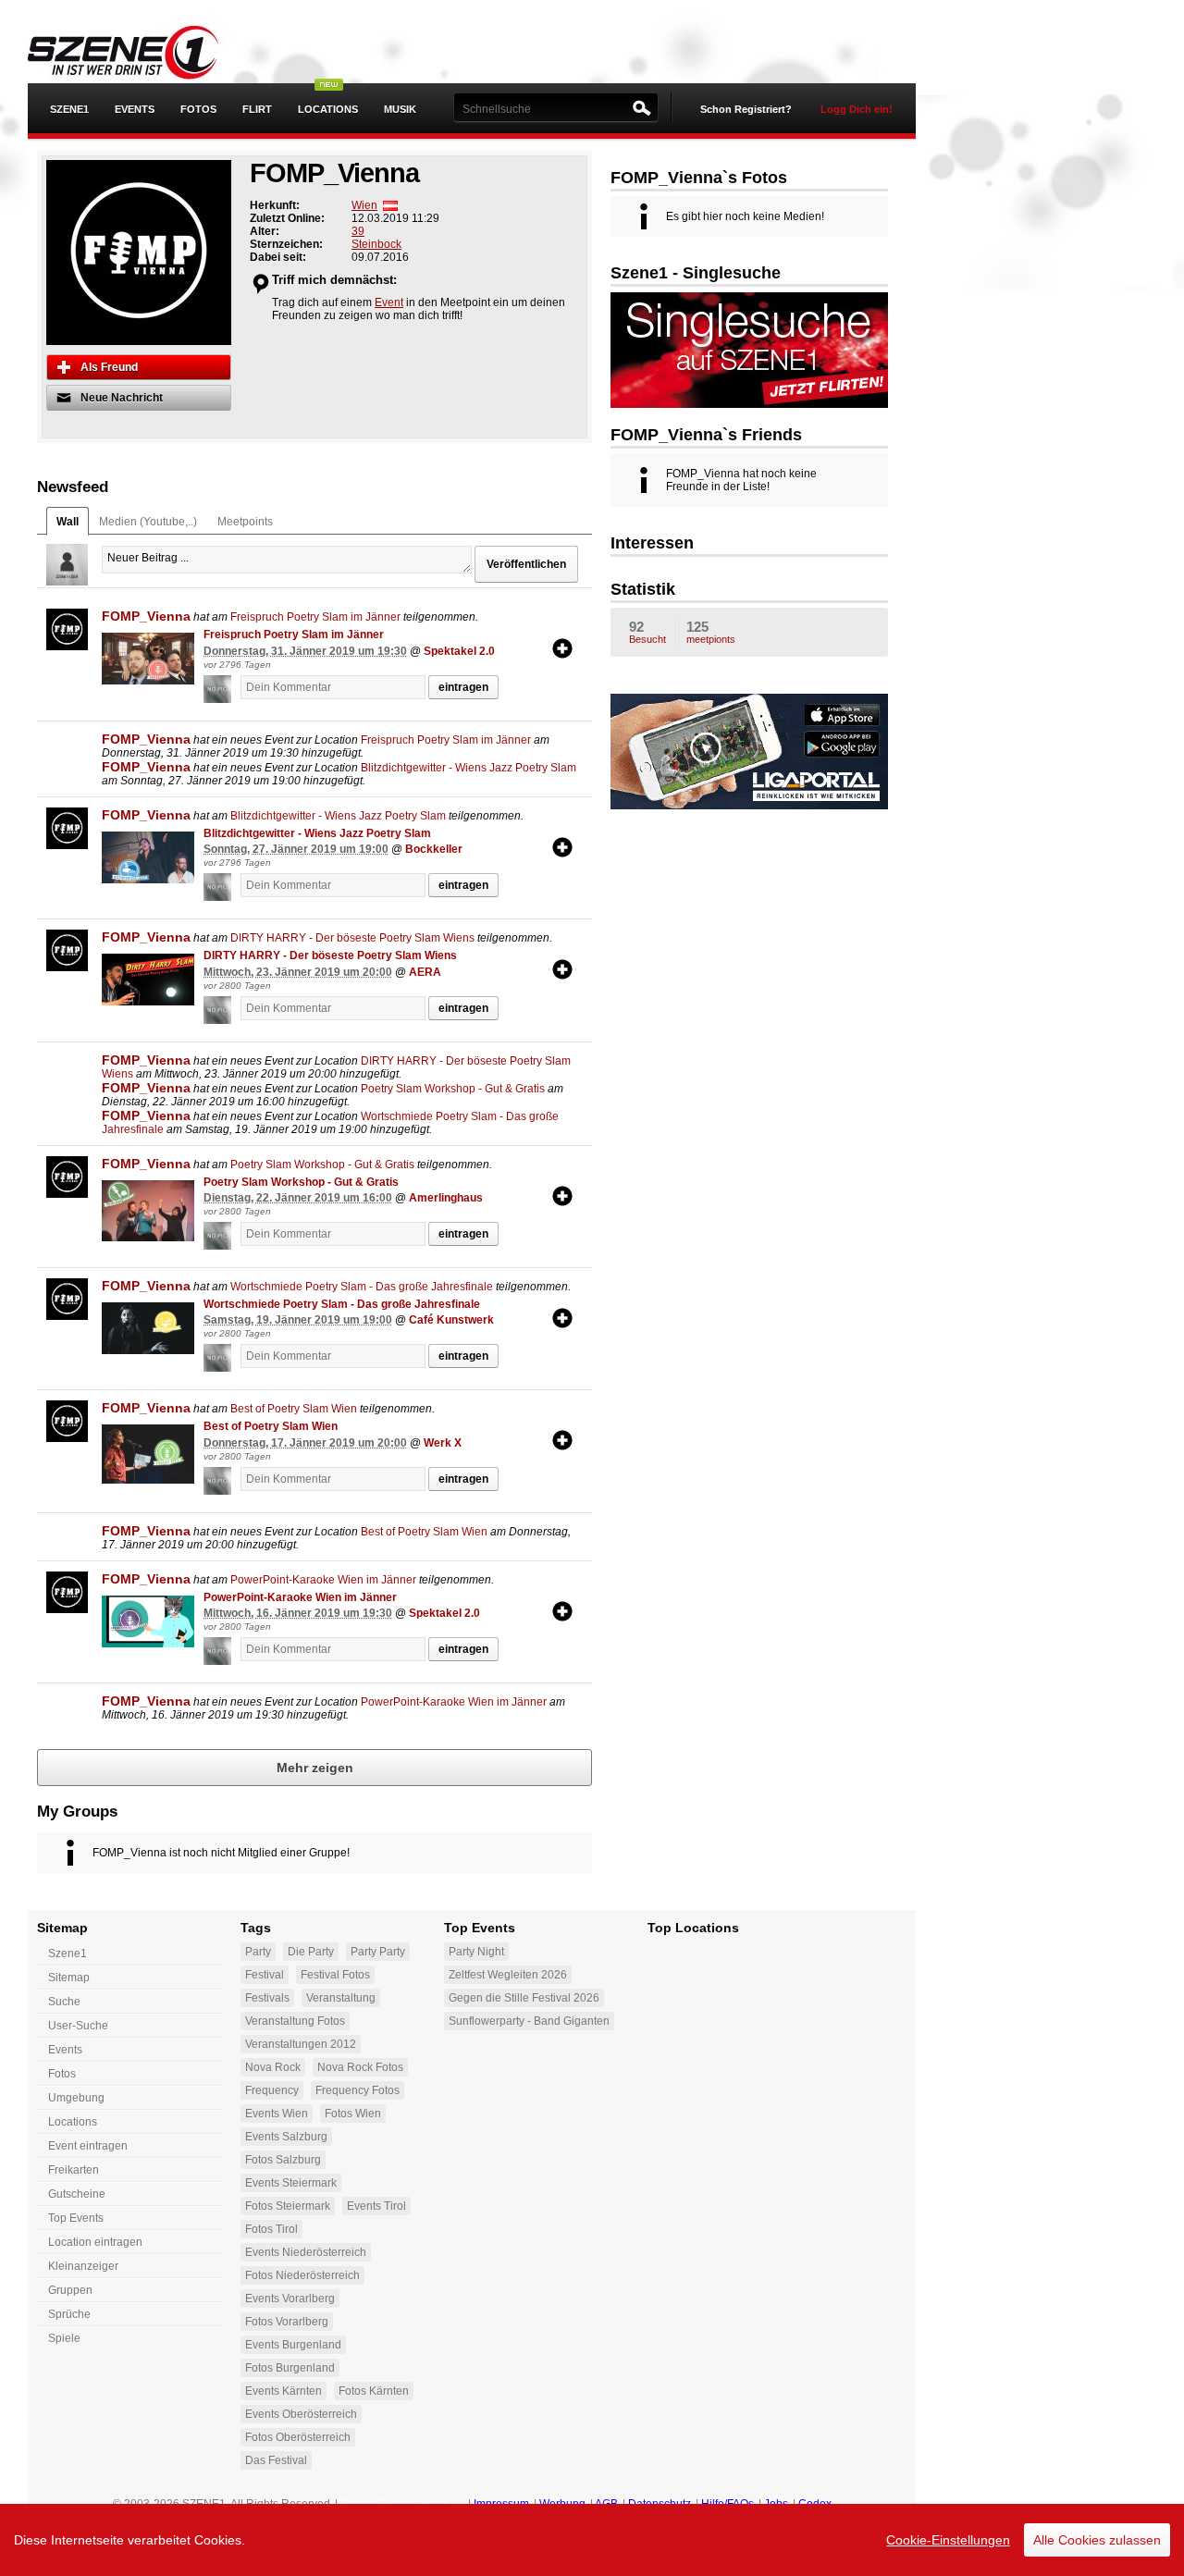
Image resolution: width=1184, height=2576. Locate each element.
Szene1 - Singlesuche (696, 273)
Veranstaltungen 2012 (301, 2044)
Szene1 (68, 1954)
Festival (265, 1975)
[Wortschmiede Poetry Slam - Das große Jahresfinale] (148, 1328)
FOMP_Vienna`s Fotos (699, 178)
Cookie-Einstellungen (948, 2540)
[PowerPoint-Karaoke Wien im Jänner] (148, 1621)
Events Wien (277, 2114)
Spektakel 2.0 (459, 651)
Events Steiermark (291, 2183)
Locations (328, 109)
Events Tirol (376, 2206)
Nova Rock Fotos (360, 2067)
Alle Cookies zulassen (1097, 2540)
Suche (64, 2002)
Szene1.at (136, 51)
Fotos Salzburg (283, 2160)
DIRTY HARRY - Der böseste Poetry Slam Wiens (352, 938)
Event (389, 302)
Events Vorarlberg (290, 2299)
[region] (592, 2540)
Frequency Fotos (358, 2090)
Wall (68, 522)
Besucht (647, 632)
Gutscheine (77, 2194)
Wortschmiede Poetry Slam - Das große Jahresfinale (362, 1287)
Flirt (257, 109)
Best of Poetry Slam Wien (294, 1409)
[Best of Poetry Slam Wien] (148, 1454)
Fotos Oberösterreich (298, 2437)
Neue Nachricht (122, 398)
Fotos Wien (353, 2114)
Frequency (272, 2090)
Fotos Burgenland (290, 2368)
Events (135, 109)
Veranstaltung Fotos (295, 2021)
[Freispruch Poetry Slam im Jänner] (148, 659)
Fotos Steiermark (288, 2206)
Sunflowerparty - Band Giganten (529, 2021)
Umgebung (76, 2098)
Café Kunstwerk (451, 1320)
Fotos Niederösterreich (302, 2275)
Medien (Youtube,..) (148, 522)
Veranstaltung (341, 1998)
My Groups (77, 1812)
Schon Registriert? (746, 109)
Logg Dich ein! (857, 109)
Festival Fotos (335, 1975)
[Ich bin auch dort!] (562, 648)
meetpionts (711, 632)
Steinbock (376, 244)
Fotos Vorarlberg (287, 2322)
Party (258, 1952)
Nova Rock (273, 2067)
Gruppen (70, 2290)
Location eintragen (95, 2242)
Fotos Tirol (271, 2229)
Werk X (443, 1443)
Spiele (64, 2338)
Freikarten (74, 2170)
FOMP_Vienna (146, 616)
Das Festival (276, 2460)
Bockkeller (434, 849)
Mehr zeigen (315, 1768)
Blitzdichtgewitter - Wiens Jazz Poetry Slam (469, 768)
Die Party (311, 1952)
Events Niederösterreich (306, 2252)
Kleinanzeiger (83, 2266)
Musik (400, 109)
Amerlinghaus (446, 1198)
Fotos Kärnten (374, 2391)
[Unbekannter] (222, 689)
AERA (425, 972)
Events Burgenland (293, 2345)
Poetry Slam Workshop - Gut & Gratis (453, 1089)
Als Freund (109, 367)
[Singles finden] (749, 349)
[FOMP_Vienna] (67, 629)
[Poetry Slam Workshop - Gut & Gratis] (148, 1211)
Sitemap (69, 1978)
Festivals (267, 1998)
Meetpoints (245, 522)
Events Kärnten (284, 2391)
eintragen (463, 687)
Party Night (476, 1952)
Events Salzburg (286, 2137)
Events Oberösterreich (301, 2414)
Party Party (378, 1952)
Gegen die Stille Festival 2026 (524, 1998)
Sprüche (69, 2314)
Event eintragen (88, 2146)
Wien (364, 205)
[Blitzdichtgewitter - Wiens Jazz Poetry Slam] (148, 857)
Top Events (76, 2218)
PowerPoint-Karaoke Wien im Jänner (323, 1580)
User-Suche (78, 2026)
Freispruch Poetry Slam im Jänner (315, 617)
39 (358, 231)
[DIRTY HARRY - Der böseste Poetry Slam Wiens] (148, 980)
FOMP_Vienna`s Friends (706, 435)
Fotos (198, 109)
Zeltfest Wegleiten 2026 (508, 1975)
